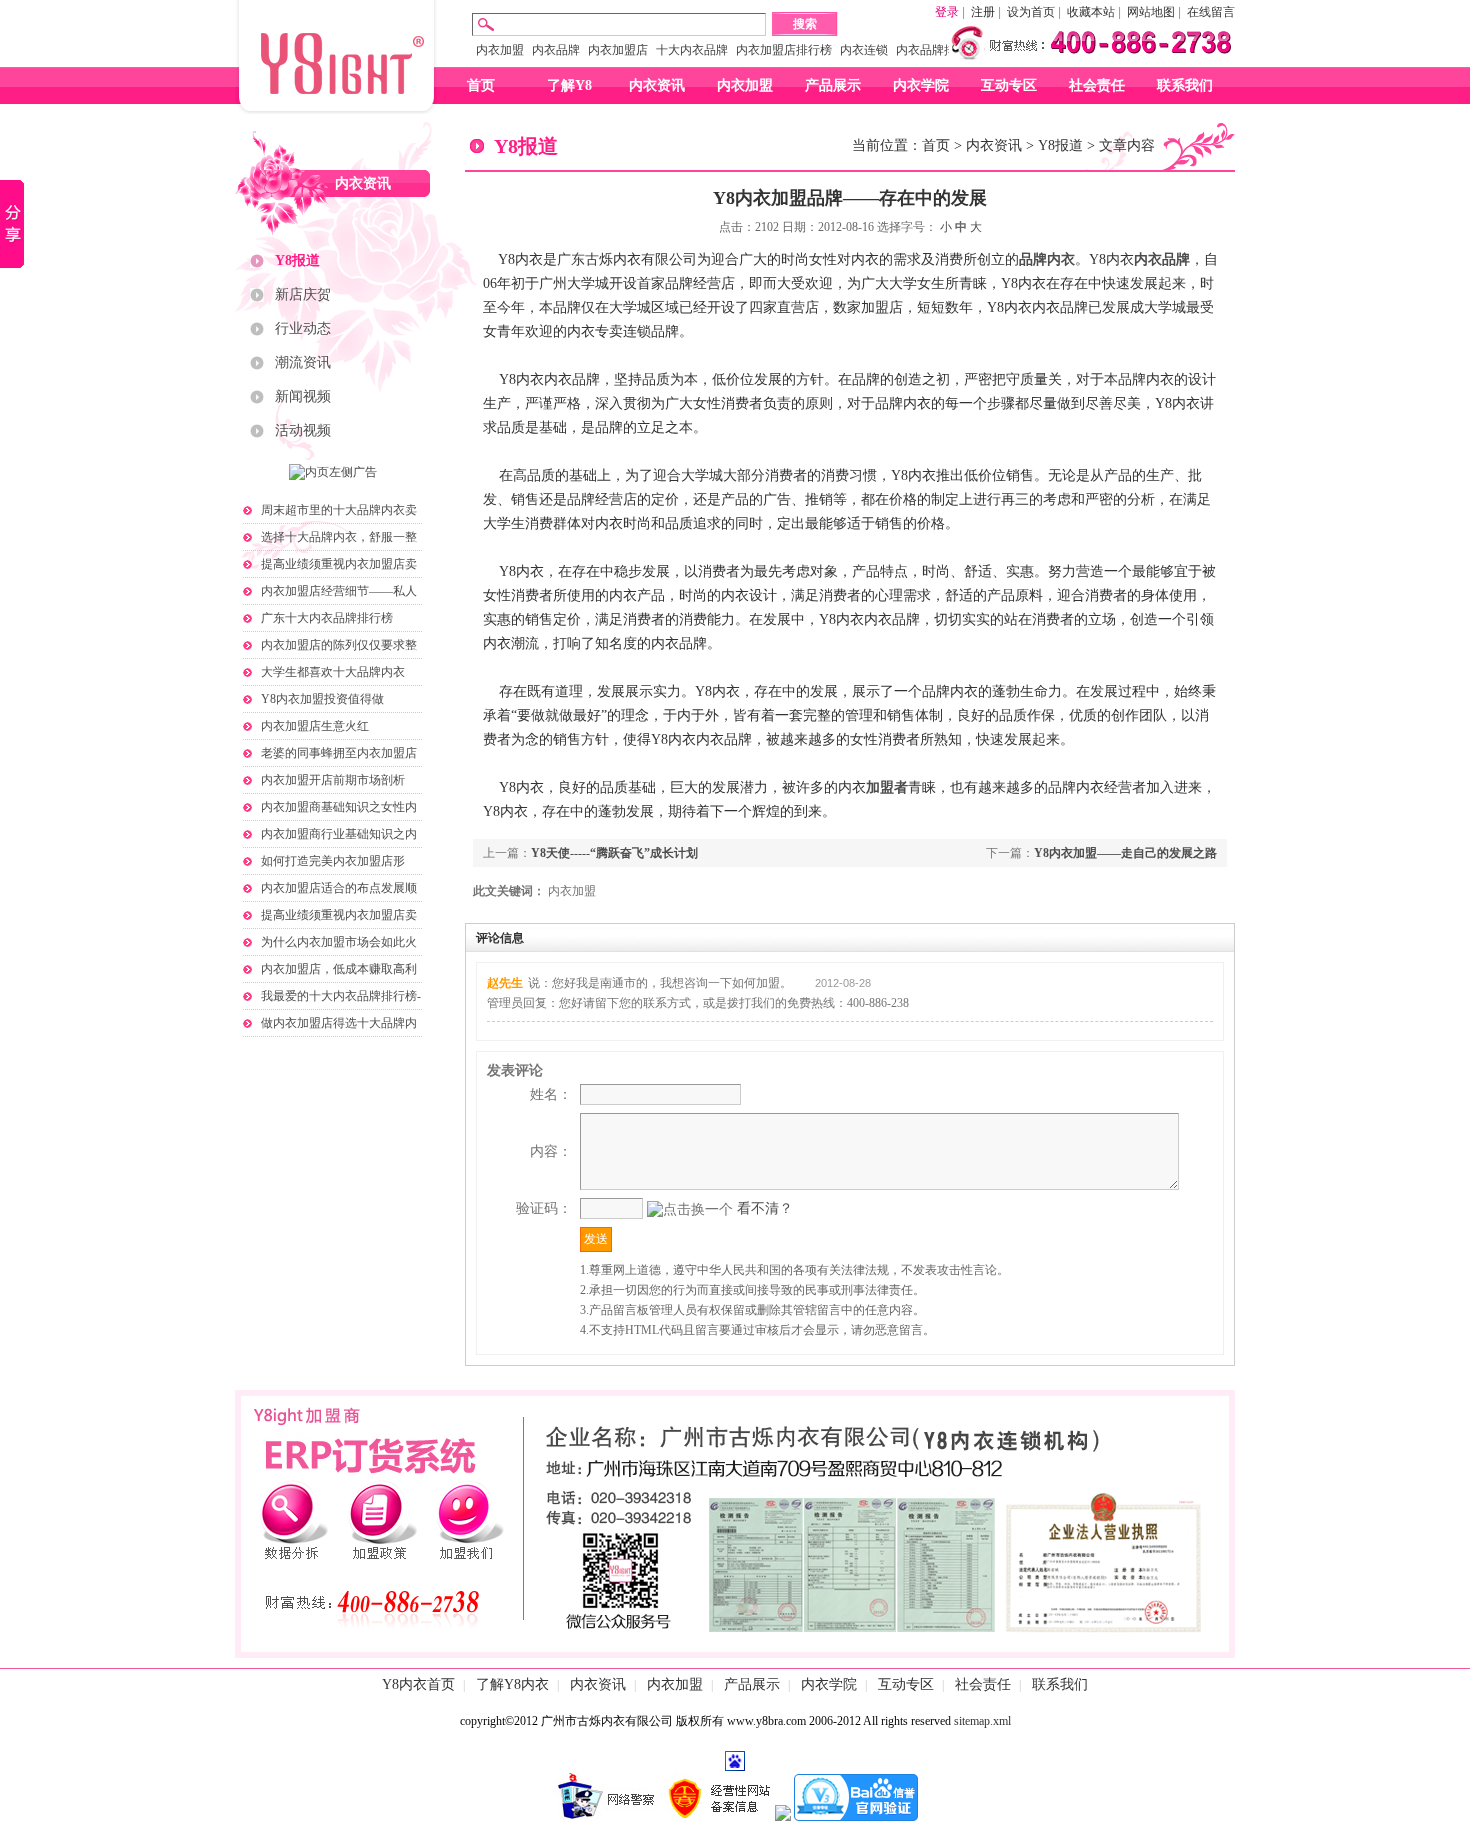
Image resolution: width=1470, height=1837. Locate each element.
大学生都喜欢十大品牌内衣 (333, 672)
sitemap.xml (982, 1721)
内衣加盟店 (618, 50)
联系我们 (1185, 85)
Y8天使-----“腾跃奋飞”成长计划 (614, 853)
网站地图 (1151, 12)
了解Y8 (569, 85)
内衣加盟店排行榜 (784, 50)
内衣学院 (921, 85)
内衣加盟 (500, 50)
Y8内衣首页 (418, 1684)
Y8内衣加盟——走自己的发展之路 (1125, 853)
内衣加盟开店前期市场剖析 (333, 780)
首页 (481, 85)
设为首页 (1031, 12)
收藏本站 (1091, 12)
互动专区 (1009, 85)
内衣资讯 (657, 85)
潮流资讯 (303, 362)
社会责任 (1097, 85)
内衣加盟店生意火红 (315, 726)
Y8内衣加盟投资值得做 (322, 699)
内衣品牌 (556, 50)
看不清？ (765, 1208)
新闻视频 (303, 396)
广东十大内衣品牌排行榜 (327, 618)
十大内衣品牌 (692, 50)
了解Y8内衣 (512, 1684)
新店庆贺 (303, 294)
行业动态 (303, 328)
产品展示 (833, 85)
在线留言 (1211, 12)
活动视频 (303, 430)
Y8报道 (297, 260)
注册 (983, 12)
